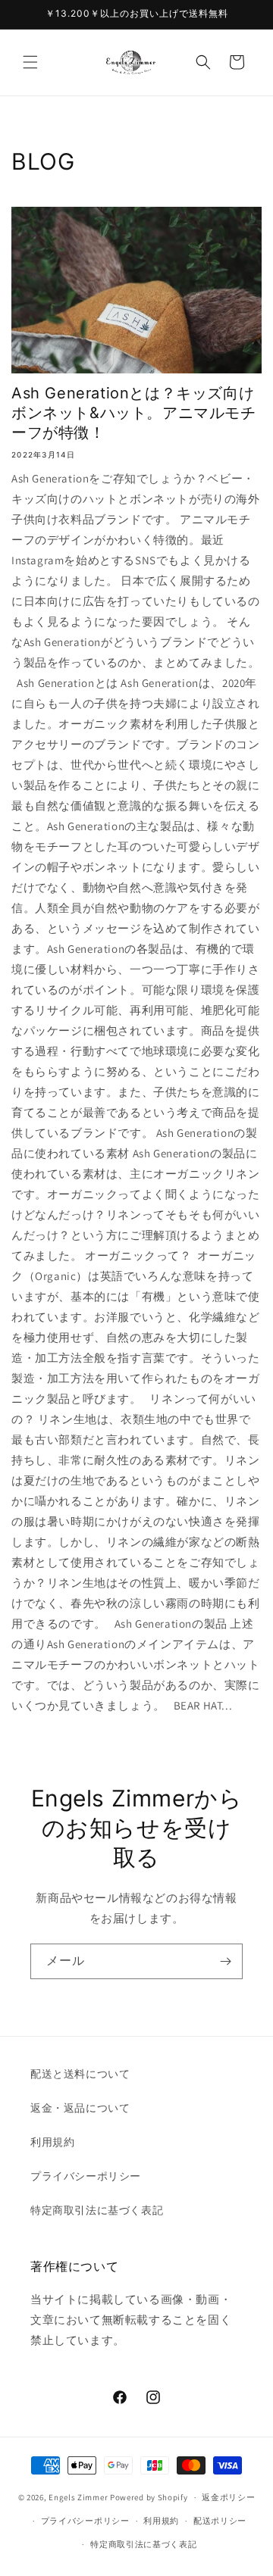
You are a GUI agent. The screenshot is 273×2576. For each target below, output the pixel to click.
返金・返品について (80, 2108)
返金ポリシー (228, 2497)
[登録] (225, 1961)
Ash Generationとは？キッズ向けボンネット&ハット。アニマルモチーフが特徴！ (134, 413)
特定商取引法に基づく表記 (97, 2210)
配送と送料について (80, 2074)
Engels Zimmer (78, 2497)
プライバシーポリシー (86, 2176)
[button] (30, 62)
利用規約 (52, 2142)
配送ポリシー (220, 2521)
